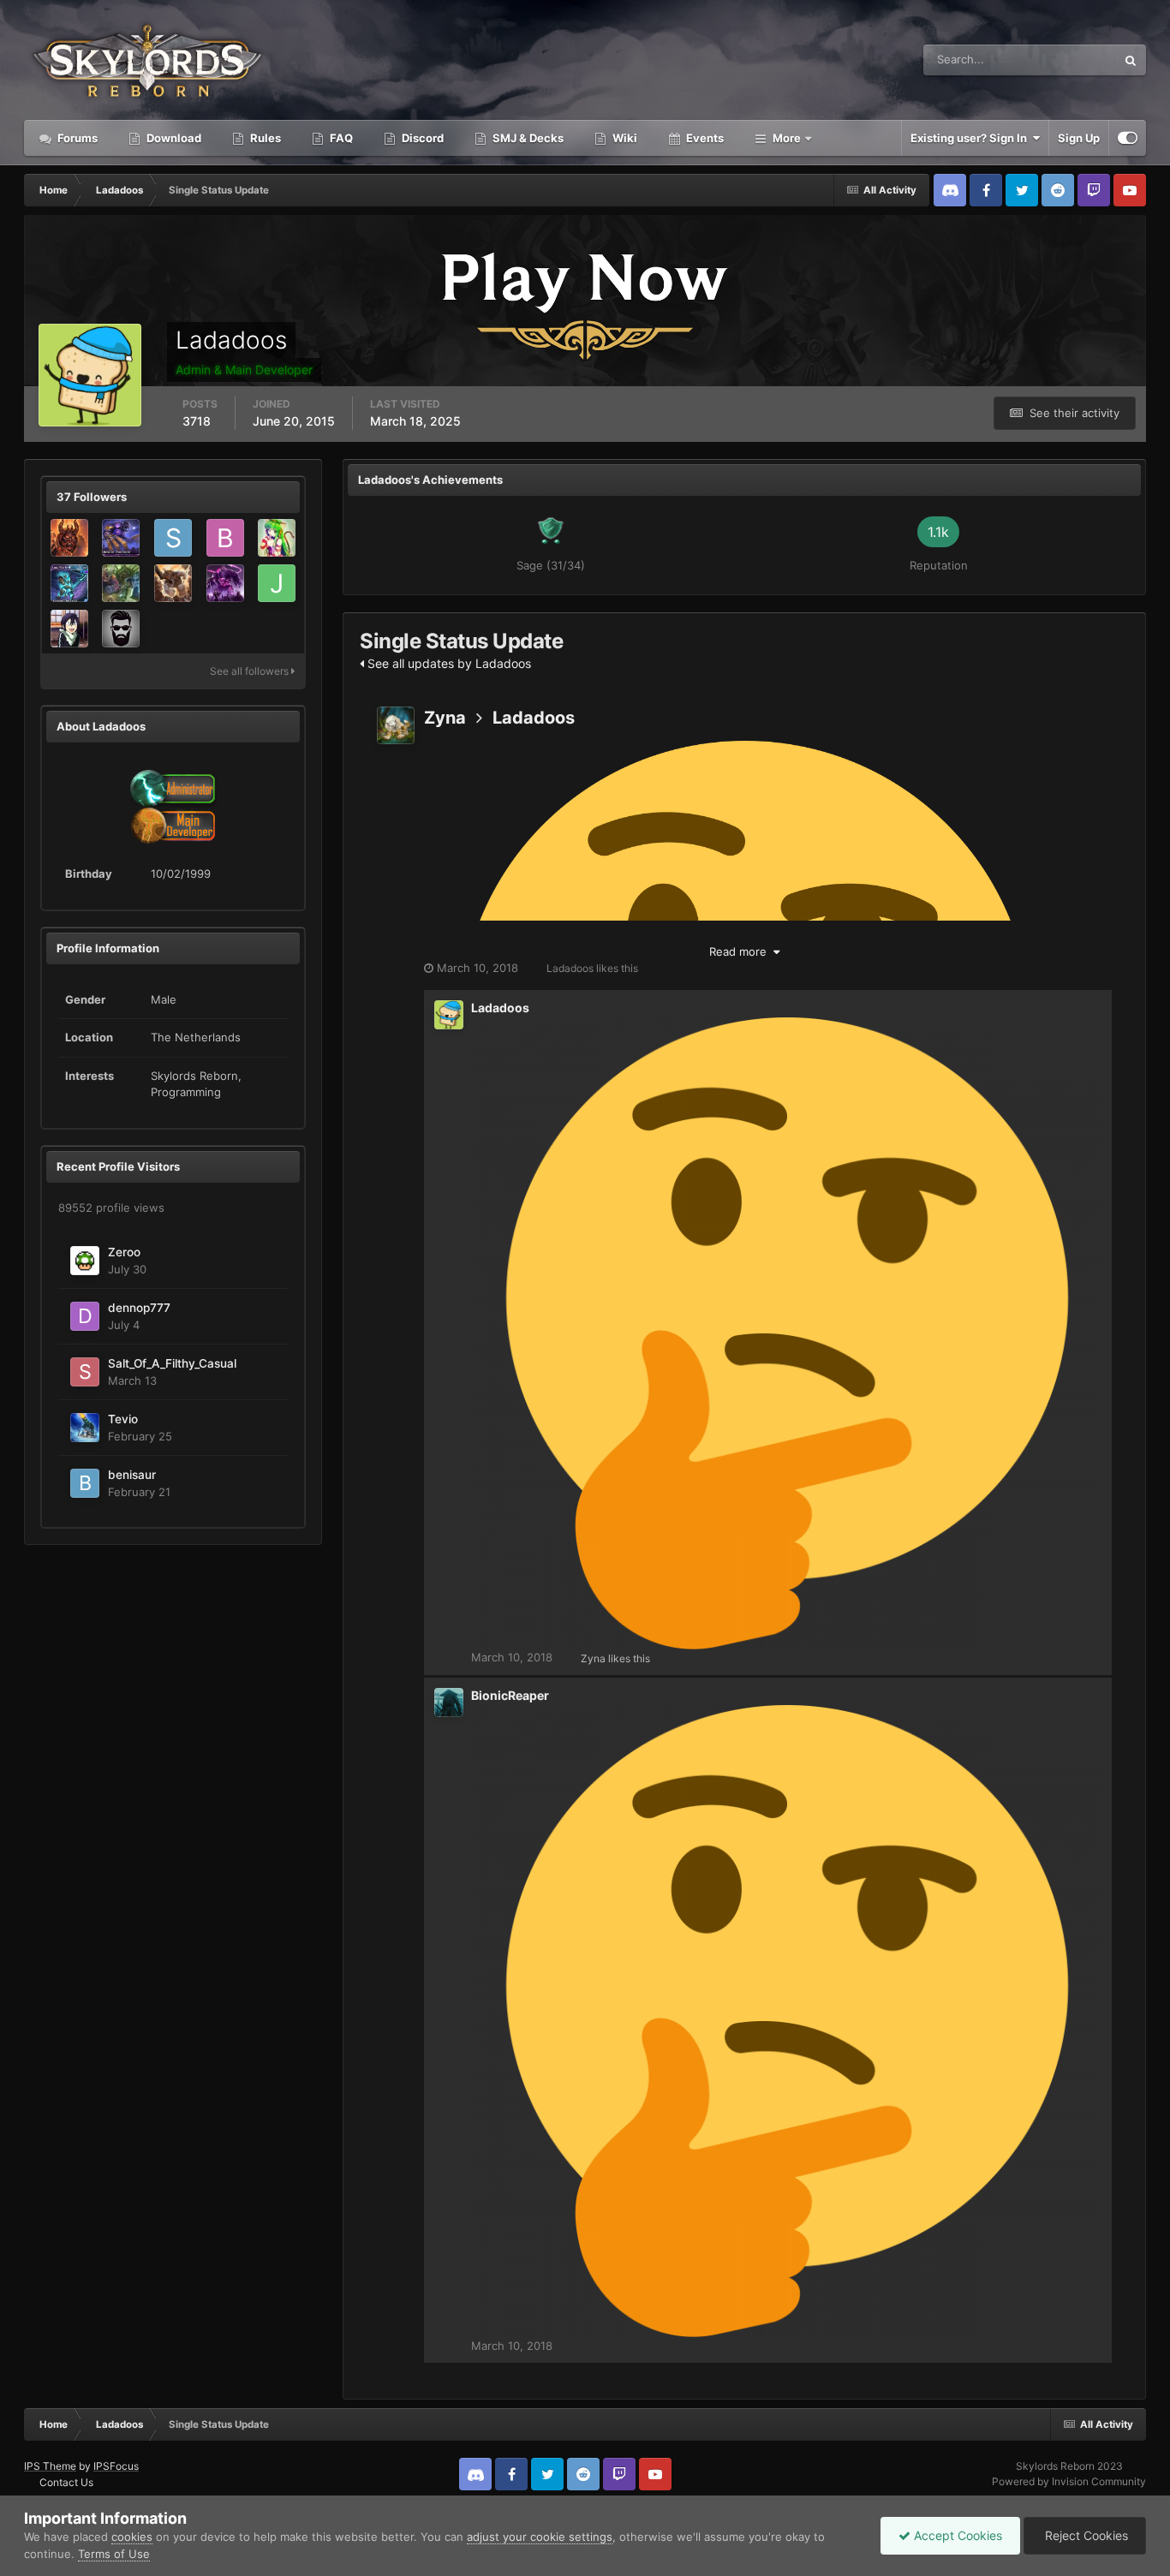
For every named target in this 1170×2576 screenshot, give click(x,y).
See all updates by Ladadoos (448, 663)
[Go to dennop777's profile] (85, 1316)
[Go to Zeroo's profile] (85, 1261)
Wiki (624, 138)
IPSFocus (116, 2466)
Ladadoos (534, 718)
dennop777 (139, 1308)
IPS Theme (50, 2466)
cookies (132, 2537)
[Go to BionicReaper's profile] (449, 1702)
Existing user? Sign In (971, 138)
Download (173, 138)
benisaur (132, 1475)
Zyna (445, 718)
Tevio (123, 1419)
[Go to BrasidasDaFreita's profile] (69, 583)
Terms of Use (114, 2554)
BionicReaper (510, 1695)
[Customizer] (1128, 138)
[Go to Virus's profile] (277, 538)
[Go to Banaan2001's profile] (173, 583)
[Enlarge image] (787, 2020)
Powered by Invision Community (1069, 2481)
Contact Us (66, 2482)
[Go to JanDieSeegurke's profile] (277, 583)
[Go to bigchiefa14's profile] (225, 538)
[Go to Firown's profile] (69, 629)
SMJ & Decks (527, 138)
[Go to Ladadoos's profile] (449, 1015)
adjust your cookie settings (540, 2537)
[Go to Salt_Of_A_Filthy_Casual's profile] (85, 1372)
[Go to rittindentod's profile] (121, 583)
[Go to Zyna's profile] (396, 725)
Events (704, 138)
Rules (264, 138)
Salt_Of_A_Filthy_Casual (172, 1363)
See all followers (251, 671)
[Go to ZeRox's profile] (121, 538)
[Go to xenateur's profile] (225, 583)
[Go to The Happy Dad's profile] (121, 629)
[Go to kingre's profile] (69, 538)
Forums (76, 138)
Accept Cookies (956, 2535)
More (787, 138)
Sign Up (1079, 138)
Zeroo (124, 1252)
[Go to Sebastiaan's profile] (173, 538)
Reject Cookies (1085, 2535)
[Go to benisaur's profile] (85, 1483)
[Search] (1131, 60)
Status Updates (1055, 60)
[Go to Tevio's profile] (85, 1428)
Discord (421, 138)
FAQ (340, 138)
